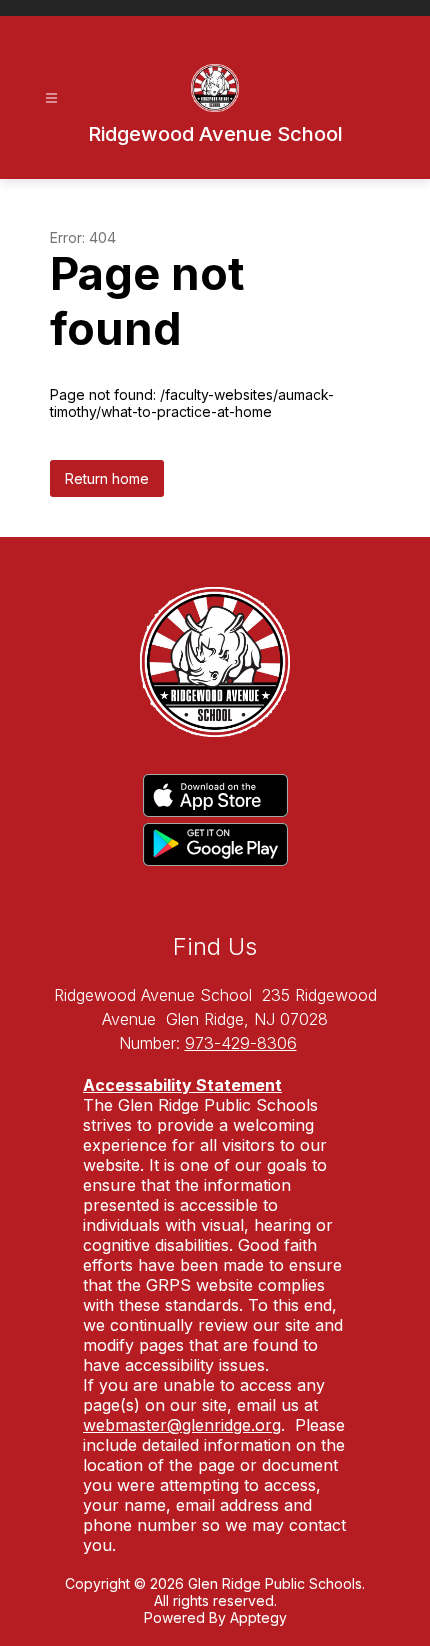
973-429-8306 (241, 1043)
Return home (107, 478)
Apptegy (258, 1617)
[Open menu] (51, 98)
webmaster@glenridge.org (182, 1425)
